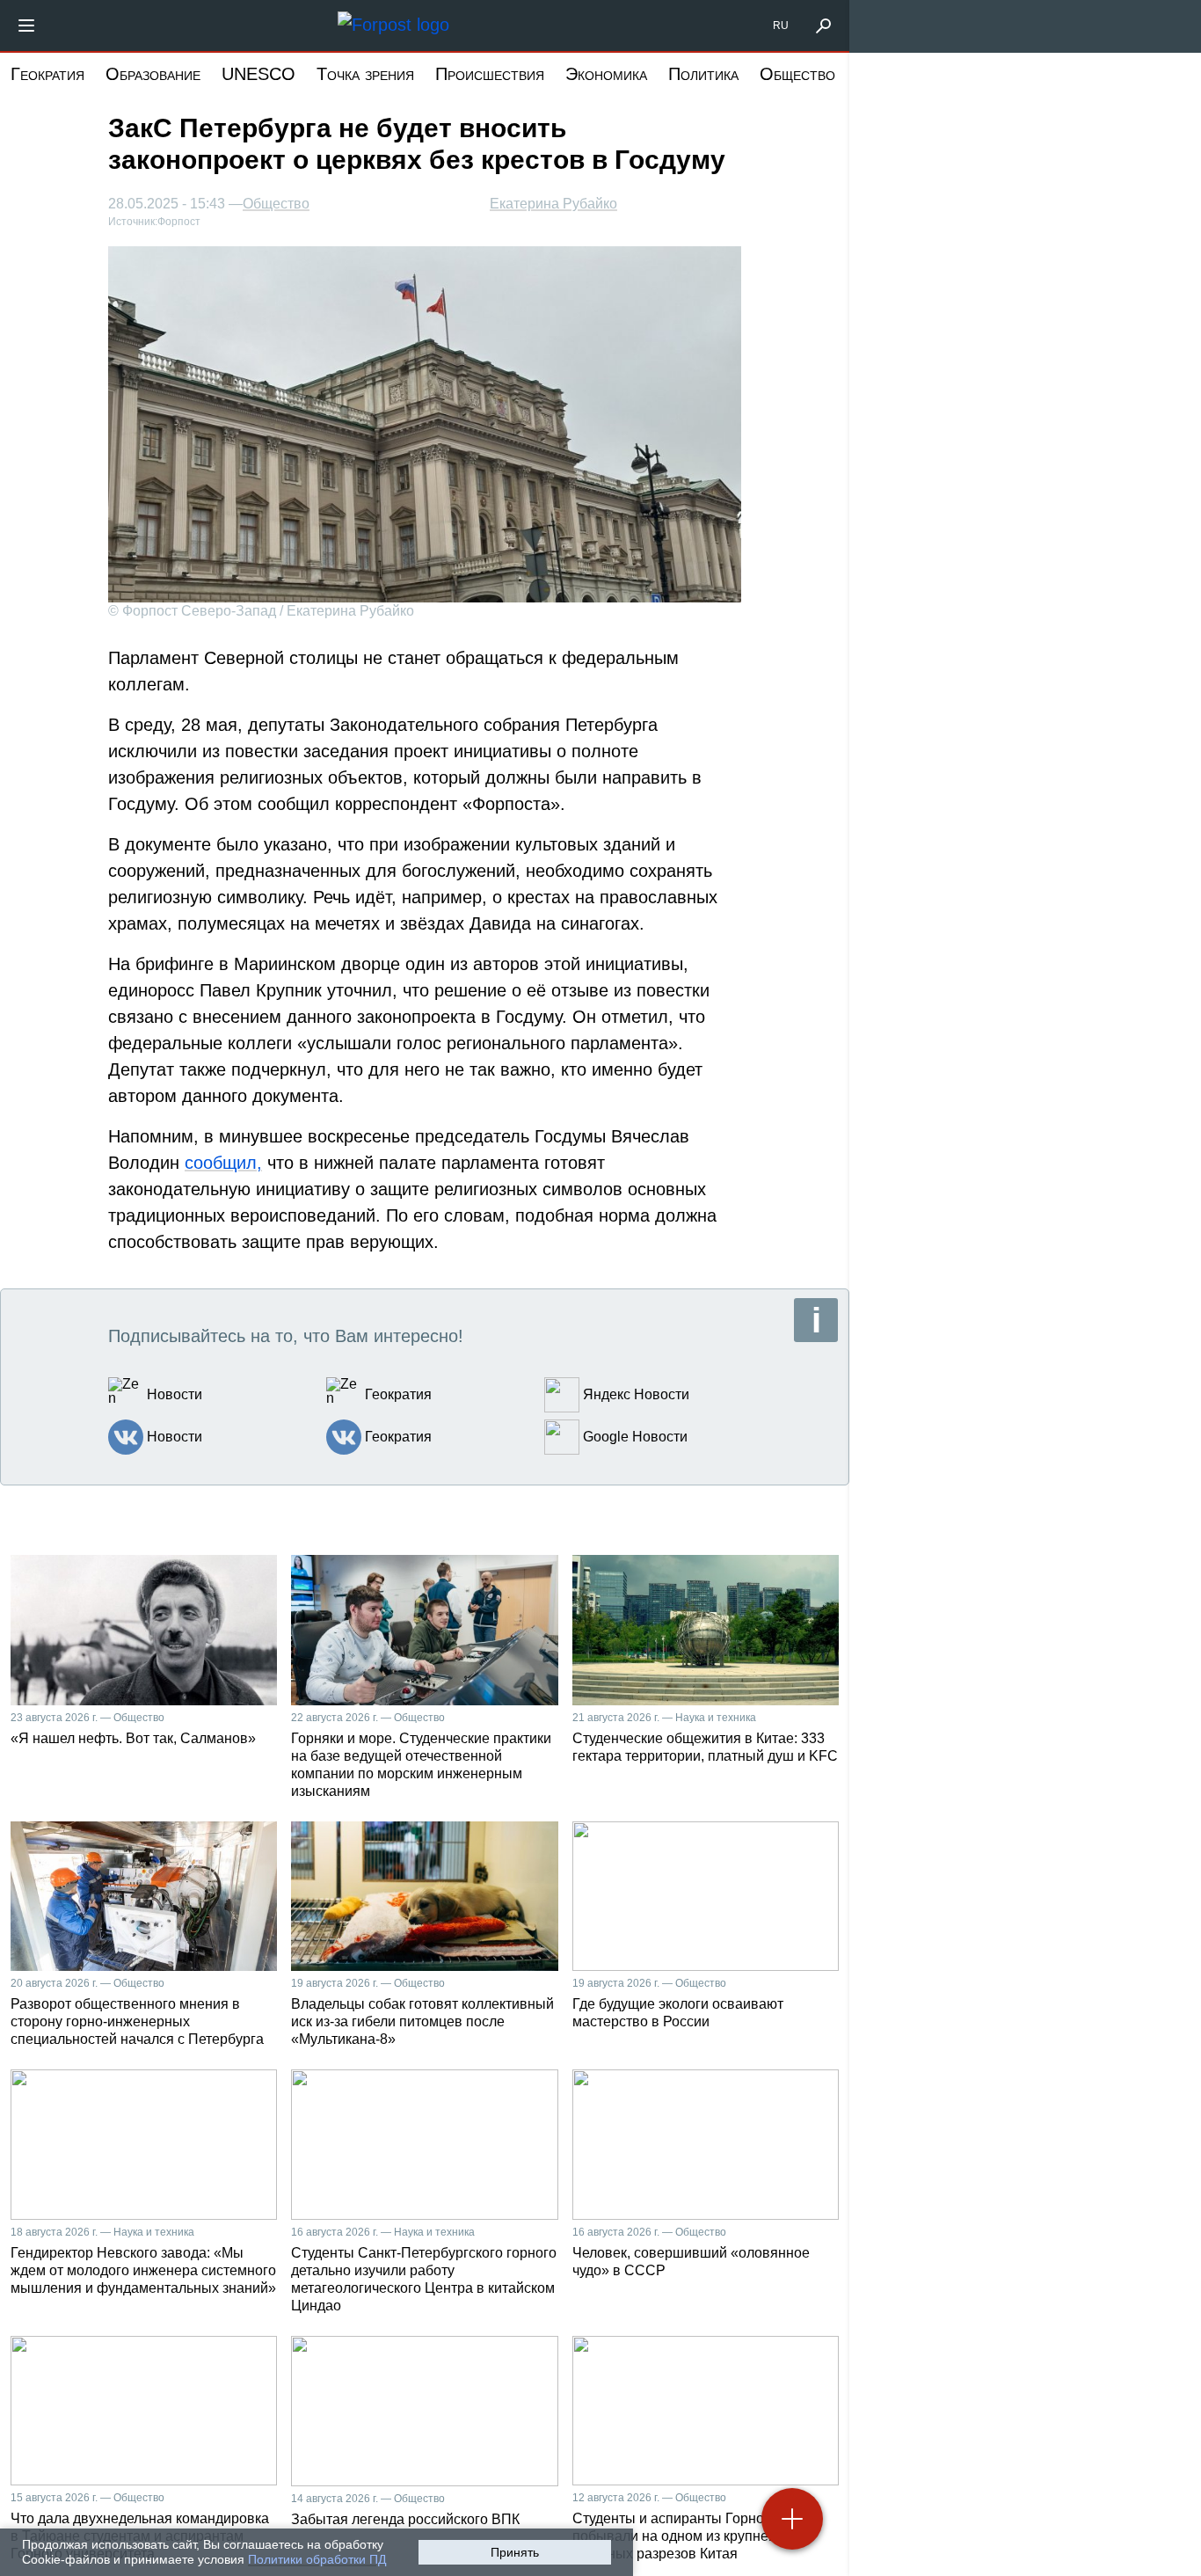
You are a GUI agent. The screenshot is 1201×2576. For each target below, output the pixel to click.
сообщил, (223, 1163)
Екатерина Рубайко (553, 204)
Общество (797, 74)
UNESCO (258, 74)
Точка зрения (365, 74)
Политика (703, 74)
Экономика (606, 74)
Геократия (47, 74)
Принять (515, 2552)
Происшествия (490, 74)
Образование (153, 74)
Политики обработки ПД (317, 2559)
